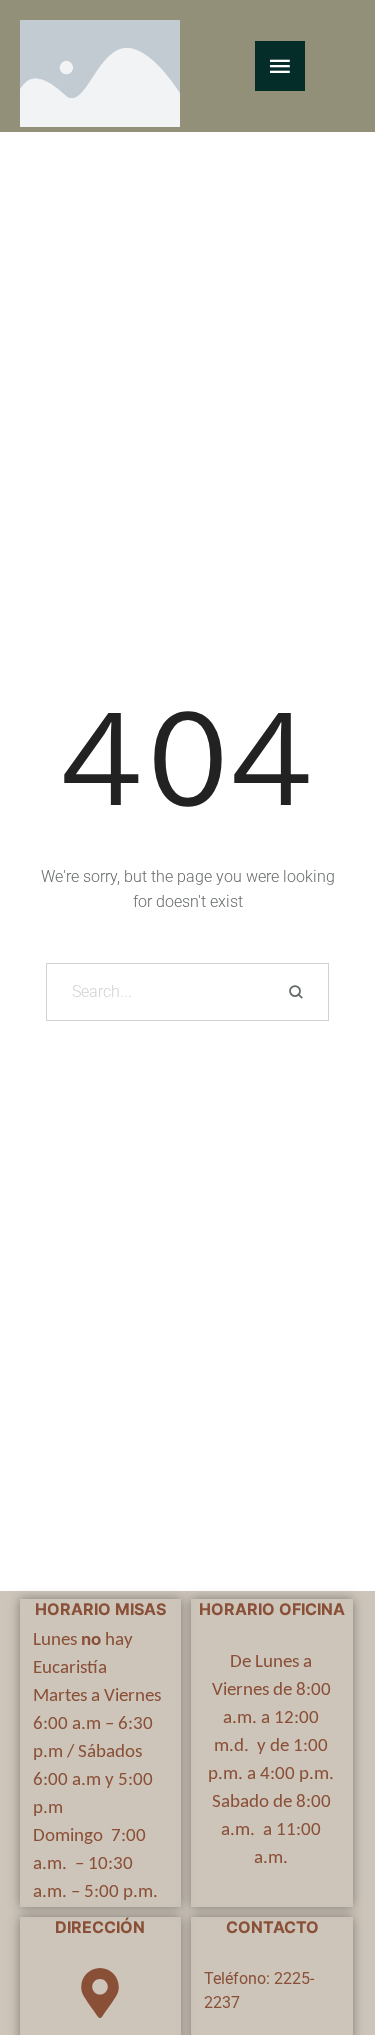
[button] (320, 1950)
